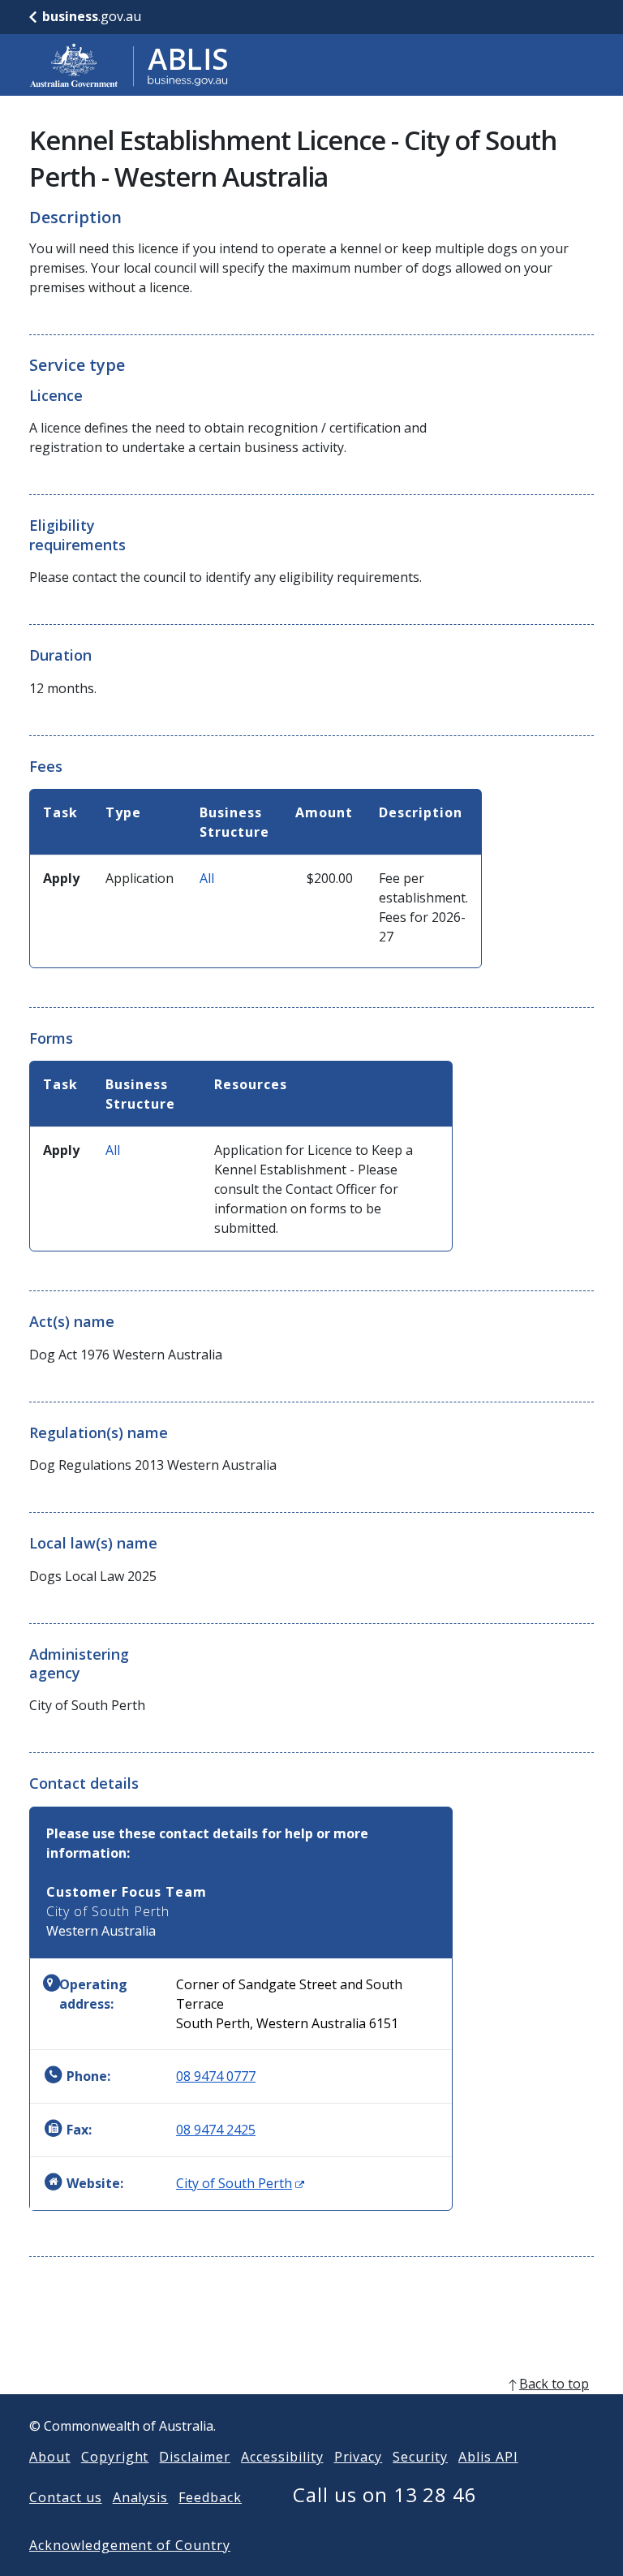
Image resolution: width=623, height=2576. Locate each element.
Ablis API (488, 2457)
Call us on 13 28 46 (385, 2494)
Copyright (115, 2457)
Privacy (359, 2457)
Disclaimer (195, 2457)
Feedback (210, 2497)
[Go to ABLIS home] (129, 65)
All (207, 878)
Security (420, 2457)
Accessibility (282, 2457)
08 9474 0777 (216, 2076)
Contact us (66, 2497)
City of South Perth (240, 2183)
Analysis (141, 2497)
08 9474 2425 (216, 2130)
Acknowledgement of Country (130, 2545)
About (50, 2457)
